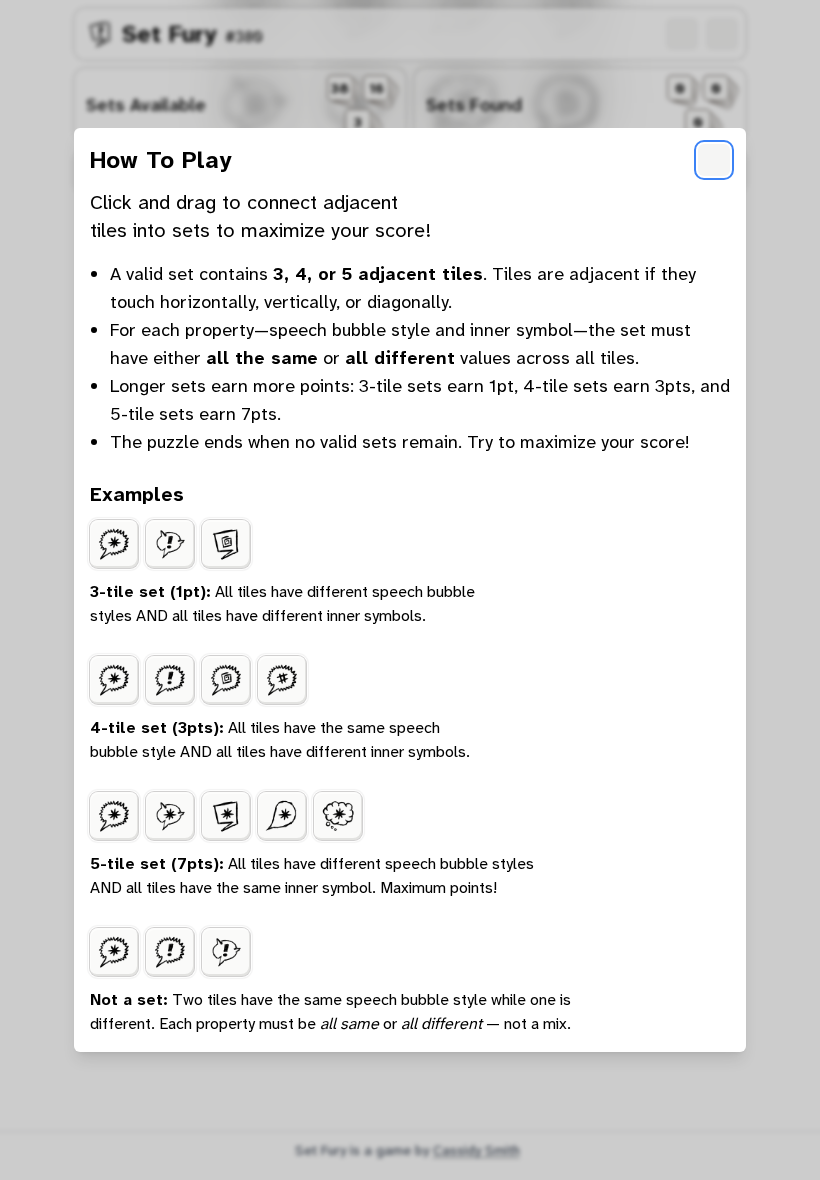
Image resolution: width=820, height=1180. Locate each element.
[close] (714, 160)
